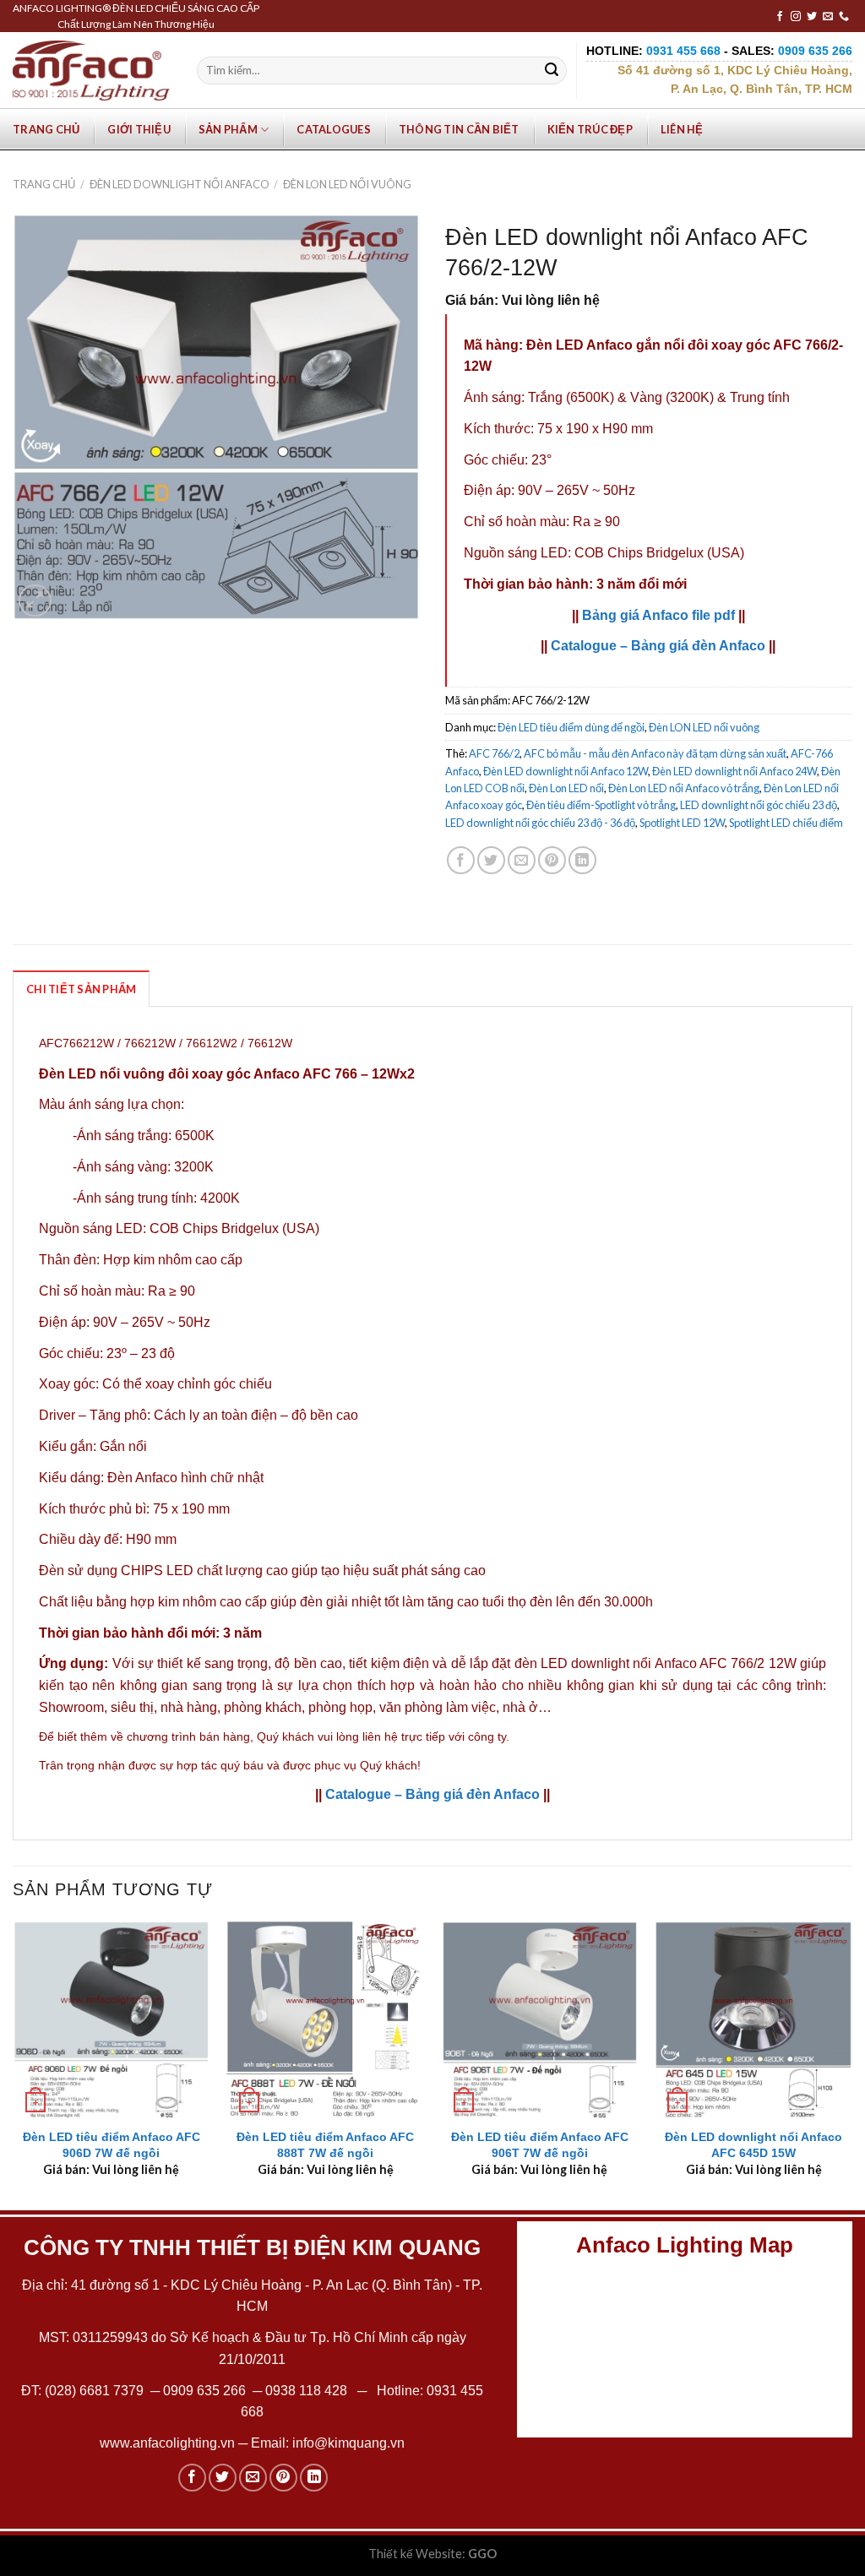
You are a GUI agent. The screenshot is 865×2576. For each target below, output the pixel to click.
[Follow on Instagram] (796, 17)
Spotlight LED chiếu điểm (786, 823)
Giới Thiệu (139, 129)
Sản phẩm (228, 129)
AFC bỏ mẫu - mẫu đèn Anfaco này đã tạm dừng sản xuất (655, 753)
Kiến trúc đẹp (590, 129)
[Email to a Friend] (522, 860)
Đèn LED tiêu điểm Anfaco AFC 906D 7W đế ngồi (112, 2145)
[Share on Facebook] (461, 860)
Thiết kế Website (415, 2554)
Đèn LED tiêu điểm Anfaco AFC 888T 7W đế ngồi (325, 2145)
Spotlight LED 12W (682, 823)
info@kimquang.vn (348, 2443)
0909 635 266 (204, 2391)
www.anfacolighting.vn (167, 2443)
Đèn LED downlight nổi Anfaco (180, 184)
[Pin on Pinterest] (552, 860)
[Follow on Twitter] (812, 17)
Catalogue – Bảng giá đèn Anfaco (658, 646)
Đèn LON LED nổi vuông (347, 184)
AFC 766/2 (494, 753)
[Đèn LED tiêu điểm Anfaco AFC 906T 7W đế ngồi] (540, 2019)
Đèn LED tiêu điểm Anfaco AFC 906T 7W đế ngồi (540, 2145)
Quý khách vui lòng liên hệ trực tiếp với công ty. (383, 1736)
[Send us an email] (828, 17)
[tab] (81, 988)
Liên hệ (682, 129)
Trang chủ (46, 129)
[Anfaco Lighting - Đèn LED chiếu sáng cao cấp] (91, 70)
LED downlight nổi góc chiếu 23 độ (759, 805)
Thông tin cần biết (459, 129)
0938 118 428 (306, 2391)
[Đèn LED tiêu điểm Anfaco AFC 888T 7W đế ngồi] (325, 2019)
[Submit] (552, 71)
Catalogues (334, 129)
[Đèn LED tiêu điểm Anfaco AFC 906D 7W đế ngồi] (112, 2019)
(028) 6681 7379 (96, 2391)
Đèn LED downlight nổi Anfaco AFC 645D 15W (753, 2145)
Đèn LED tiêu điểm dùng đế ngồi (571, 727)
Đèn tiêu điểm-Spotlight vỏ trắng (601, 805)
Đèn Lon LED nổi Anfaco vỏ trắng (684, 788)
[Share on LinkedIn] (582, 860)
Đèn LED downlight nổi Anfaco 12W (566, 771)
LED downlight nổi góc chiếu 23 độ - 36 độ (540, 823)
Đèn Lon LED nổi (566, 788)
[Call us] (844, 17)
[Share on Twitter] (491, 860)
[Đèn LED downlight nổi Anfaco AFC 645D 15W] (753, 2019)
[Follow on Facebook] (780, 17)
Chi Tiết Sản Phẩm (81, 989)
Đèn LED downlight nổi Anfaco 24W (734, 771)
